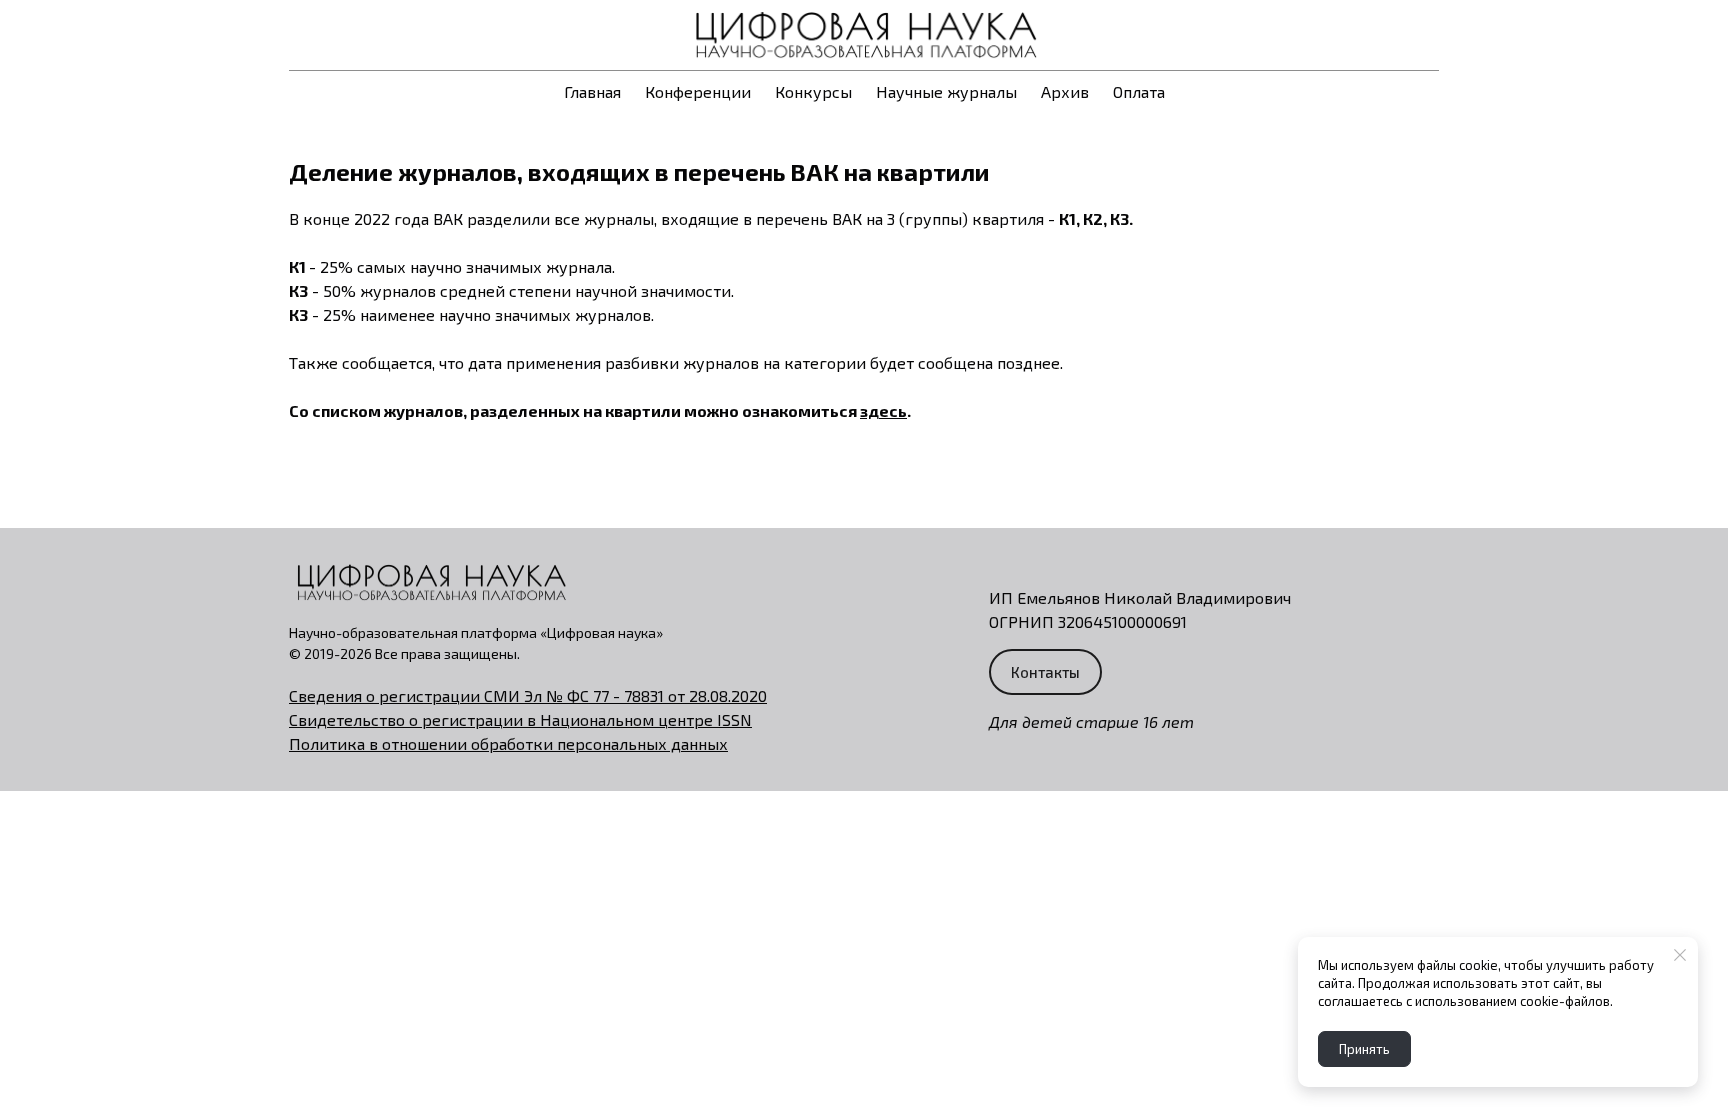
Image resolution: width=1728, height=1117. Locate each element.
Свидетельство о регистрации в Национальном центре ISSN (520, 719)
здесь (883, 410)
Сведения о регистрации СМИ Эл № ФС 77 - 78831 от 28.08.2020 (528, 695)
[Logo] (864, 35)
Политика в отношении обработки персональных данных (508, 743)
